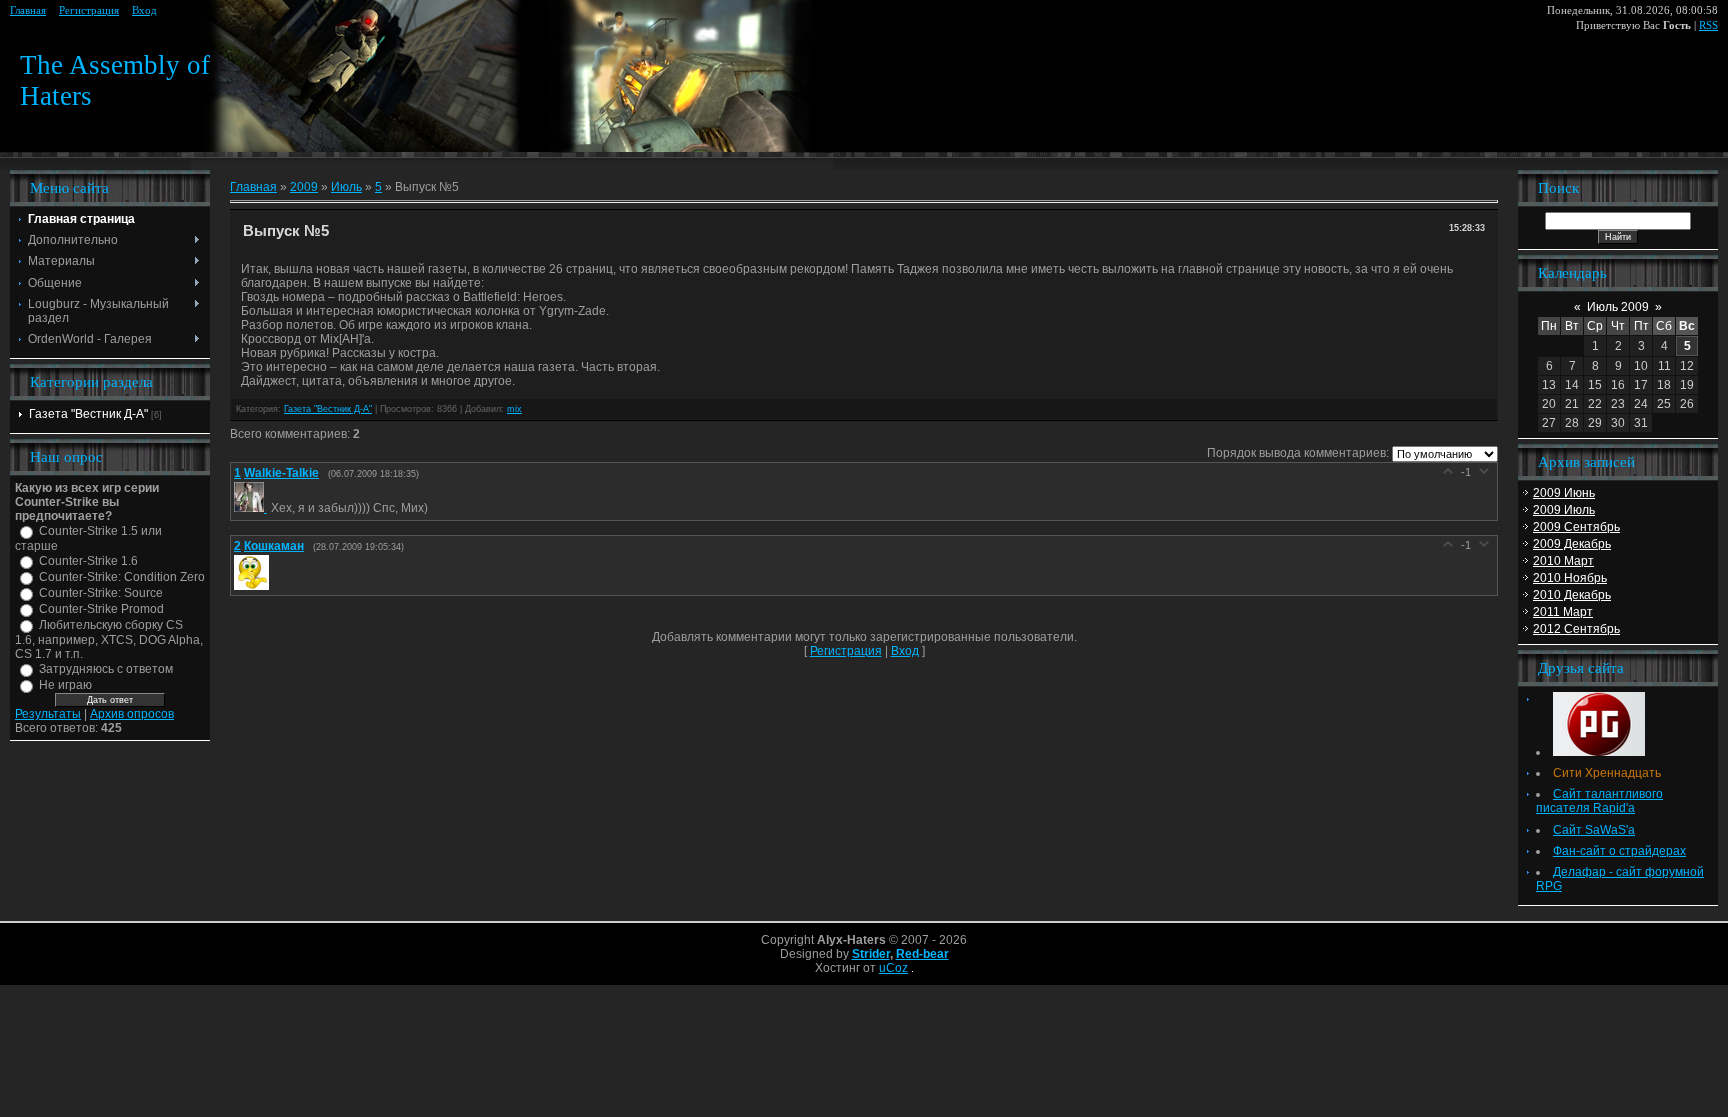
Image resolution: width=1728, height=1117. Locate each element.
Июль (346, 187)
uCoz (893, 968)
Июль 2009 (1618, 307)
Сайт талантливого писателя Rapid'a (1599, 801)
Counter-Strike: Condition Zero (122, 577)
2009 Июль (1564, 510)
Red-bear (922, 954)
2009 (304, 187)
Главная (28, 10)
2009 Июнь (1564, 493)
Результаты (48, 714)
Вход (144, 10)
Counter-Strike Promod (101, 609)
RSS (1708, 25)
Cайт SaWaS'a (1594, 830)
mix (514, 409)
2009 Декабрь (1572, 544)
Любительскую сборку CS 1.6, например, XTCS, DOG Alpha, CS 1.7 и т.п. (109, 639)
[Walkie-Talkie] (252, 508)
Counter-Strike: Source (101, 593)
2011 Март (1563, 612)
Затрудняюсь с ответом (106, 669)
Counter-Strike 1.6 (88, 561)
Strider (871, 954)
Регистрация (89, 10)
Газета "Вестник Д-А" (88, 414)
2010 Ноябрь (1570, 578)
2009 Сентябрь (1576, 527)
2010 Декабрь (1572, 595)
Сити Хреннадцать (1607, 773)
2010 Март (1563, 561)
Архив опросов (132, 714)
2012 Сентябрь (1576, 629)
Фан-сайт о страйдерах (1619, 851)
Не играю (65, 685)
